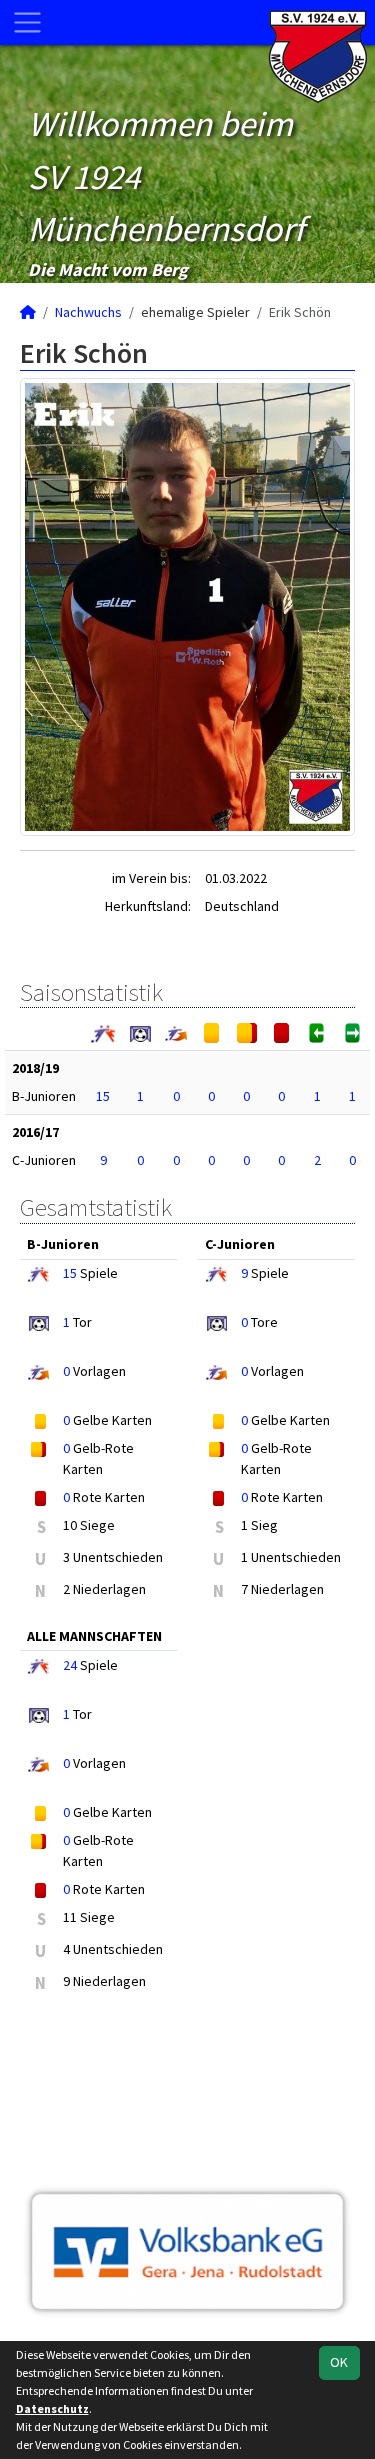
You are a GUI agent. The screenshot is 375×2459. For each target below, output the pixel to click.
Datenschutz (52, 2408)
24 (70, 1665)
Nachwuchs (88, 312)
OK (339, 2362)
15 (103, 1096)
